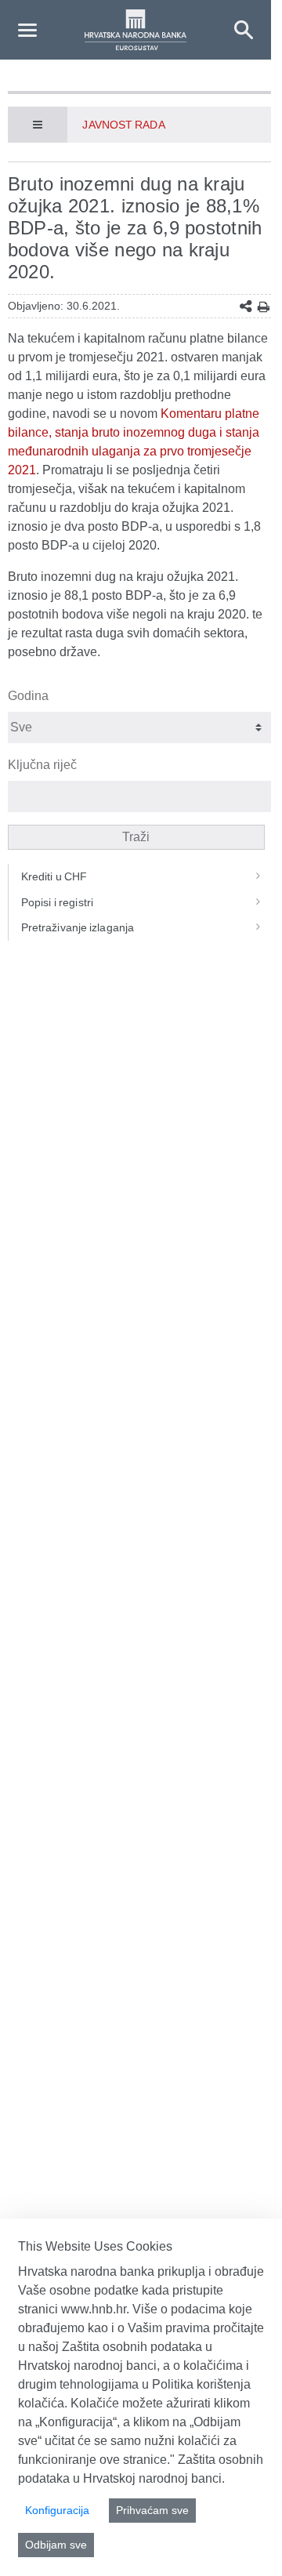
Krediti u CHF (54, 876)
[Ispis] (264, 307)
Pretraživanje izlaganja (78, 927)
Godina (28, 696)
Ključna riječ (42, 765)
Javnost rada (123, 125)
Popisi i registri (57, 902)
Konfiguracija (57, 2510)
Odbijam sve (56, 2545)
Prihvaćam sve (152, 2510)
